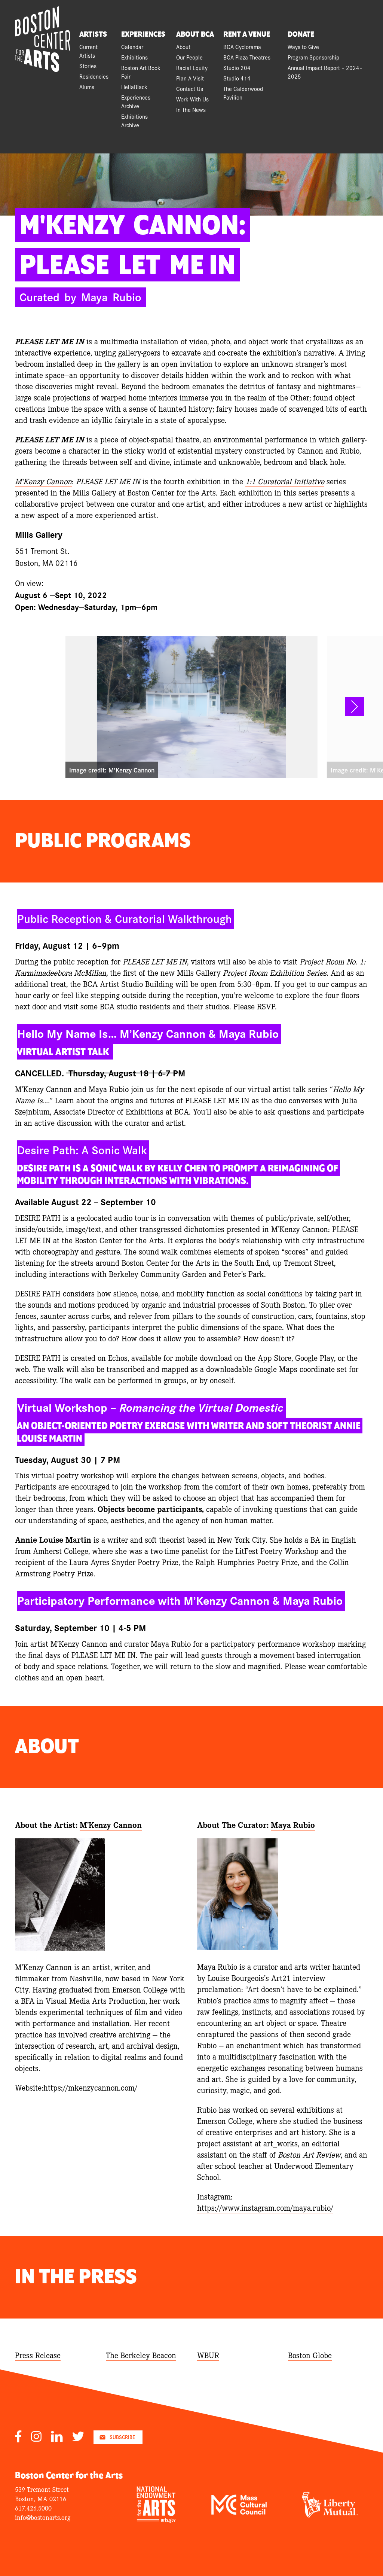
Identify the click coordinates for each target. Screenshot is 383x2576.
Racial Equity (192, 68)
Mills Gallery (39, 534)
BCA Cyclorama (242, 47)
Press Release (38, 2355)
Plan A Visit (190, 78)
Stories (88, 66)
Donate (301, 34)
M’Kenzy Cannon (111, 1824)
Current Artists (88, 51)
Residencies (94, 76)
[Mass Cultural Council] (239, 2512)
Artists (93, 34)
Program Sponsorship (313, 57)
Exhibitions (134, 57)
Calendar (132, 47)
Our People (189, 57)
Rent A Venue (247, 34)
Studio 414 (237, 78)
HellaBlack (134, 87)
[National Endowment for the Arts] (156, 2520)
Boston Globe (310, 2355)
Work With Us (192, 99)
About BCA (195, 34)
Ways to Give (303, 47)
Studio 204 (237, 68)
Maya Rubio (293, 1824)
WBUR (208, 2355)
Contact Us (190, 89)
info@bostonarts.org (43, 2517)
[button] (355, 707)
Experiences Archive (136, 101)
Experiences (143, 34)
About (183, 47)
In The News (191, 109)
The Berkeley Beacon (141, 2355)
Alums (87, 87)
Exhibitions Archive (134, 121)
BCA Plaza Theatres (247, 57)
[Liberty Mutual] (330, 2515)
